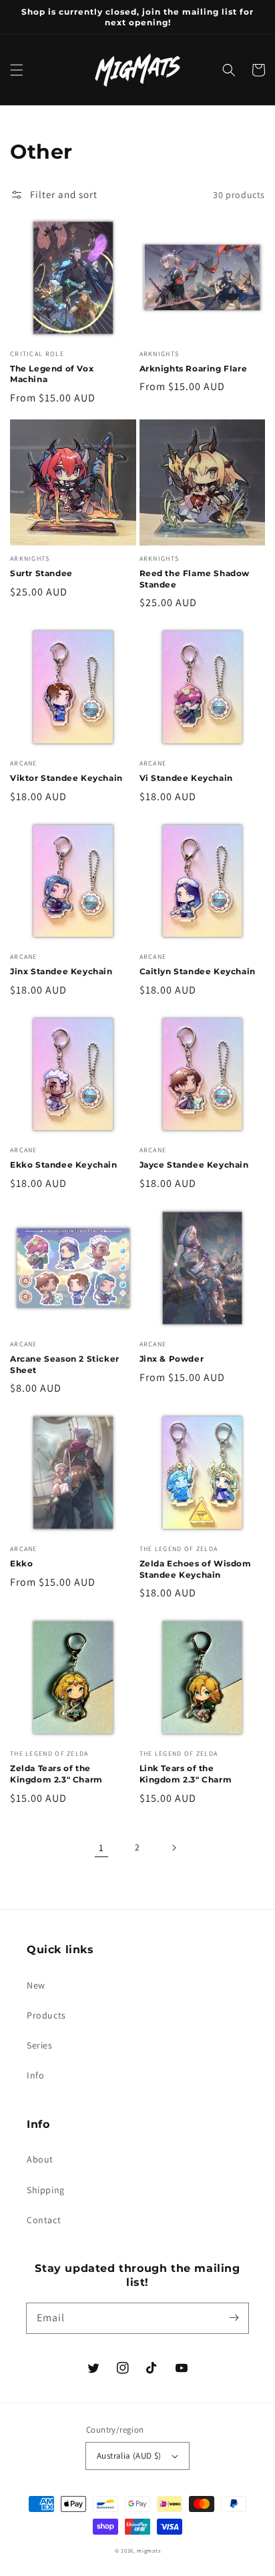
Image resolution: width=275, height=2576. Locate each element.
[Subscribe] (234, 2318)
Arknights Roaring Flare (194, 368)
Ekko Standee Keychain (64, 1165)
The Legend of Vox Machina (52, 374)
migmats (149, 2550)
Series (40, 2045)
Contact (44, 2220)
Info (35, 2075)
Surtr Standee (41, 573)
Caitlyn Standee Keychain (198, 971)
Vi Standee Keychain (186, 778)
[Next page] (174, 1848)
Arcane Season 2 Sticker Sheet (65, 1364)
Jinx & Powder (172, 1359)
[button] (17, 70)
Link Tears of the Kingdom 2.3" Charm (186, 1774)
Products (46, 2015)
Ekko (21, 1563)
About (40, 2159)
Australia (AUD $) (129, 2456)
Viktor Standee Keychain (66, 778)
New (36, 1985)
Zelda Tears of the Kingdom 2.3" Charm (56, 1774)
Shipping (46, 2190)
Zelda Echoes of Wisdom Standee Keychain (196, 1569)
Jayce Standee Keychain (194, 1165)
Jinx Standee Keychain (61, 971)
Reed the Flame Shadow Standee (195, 579)
